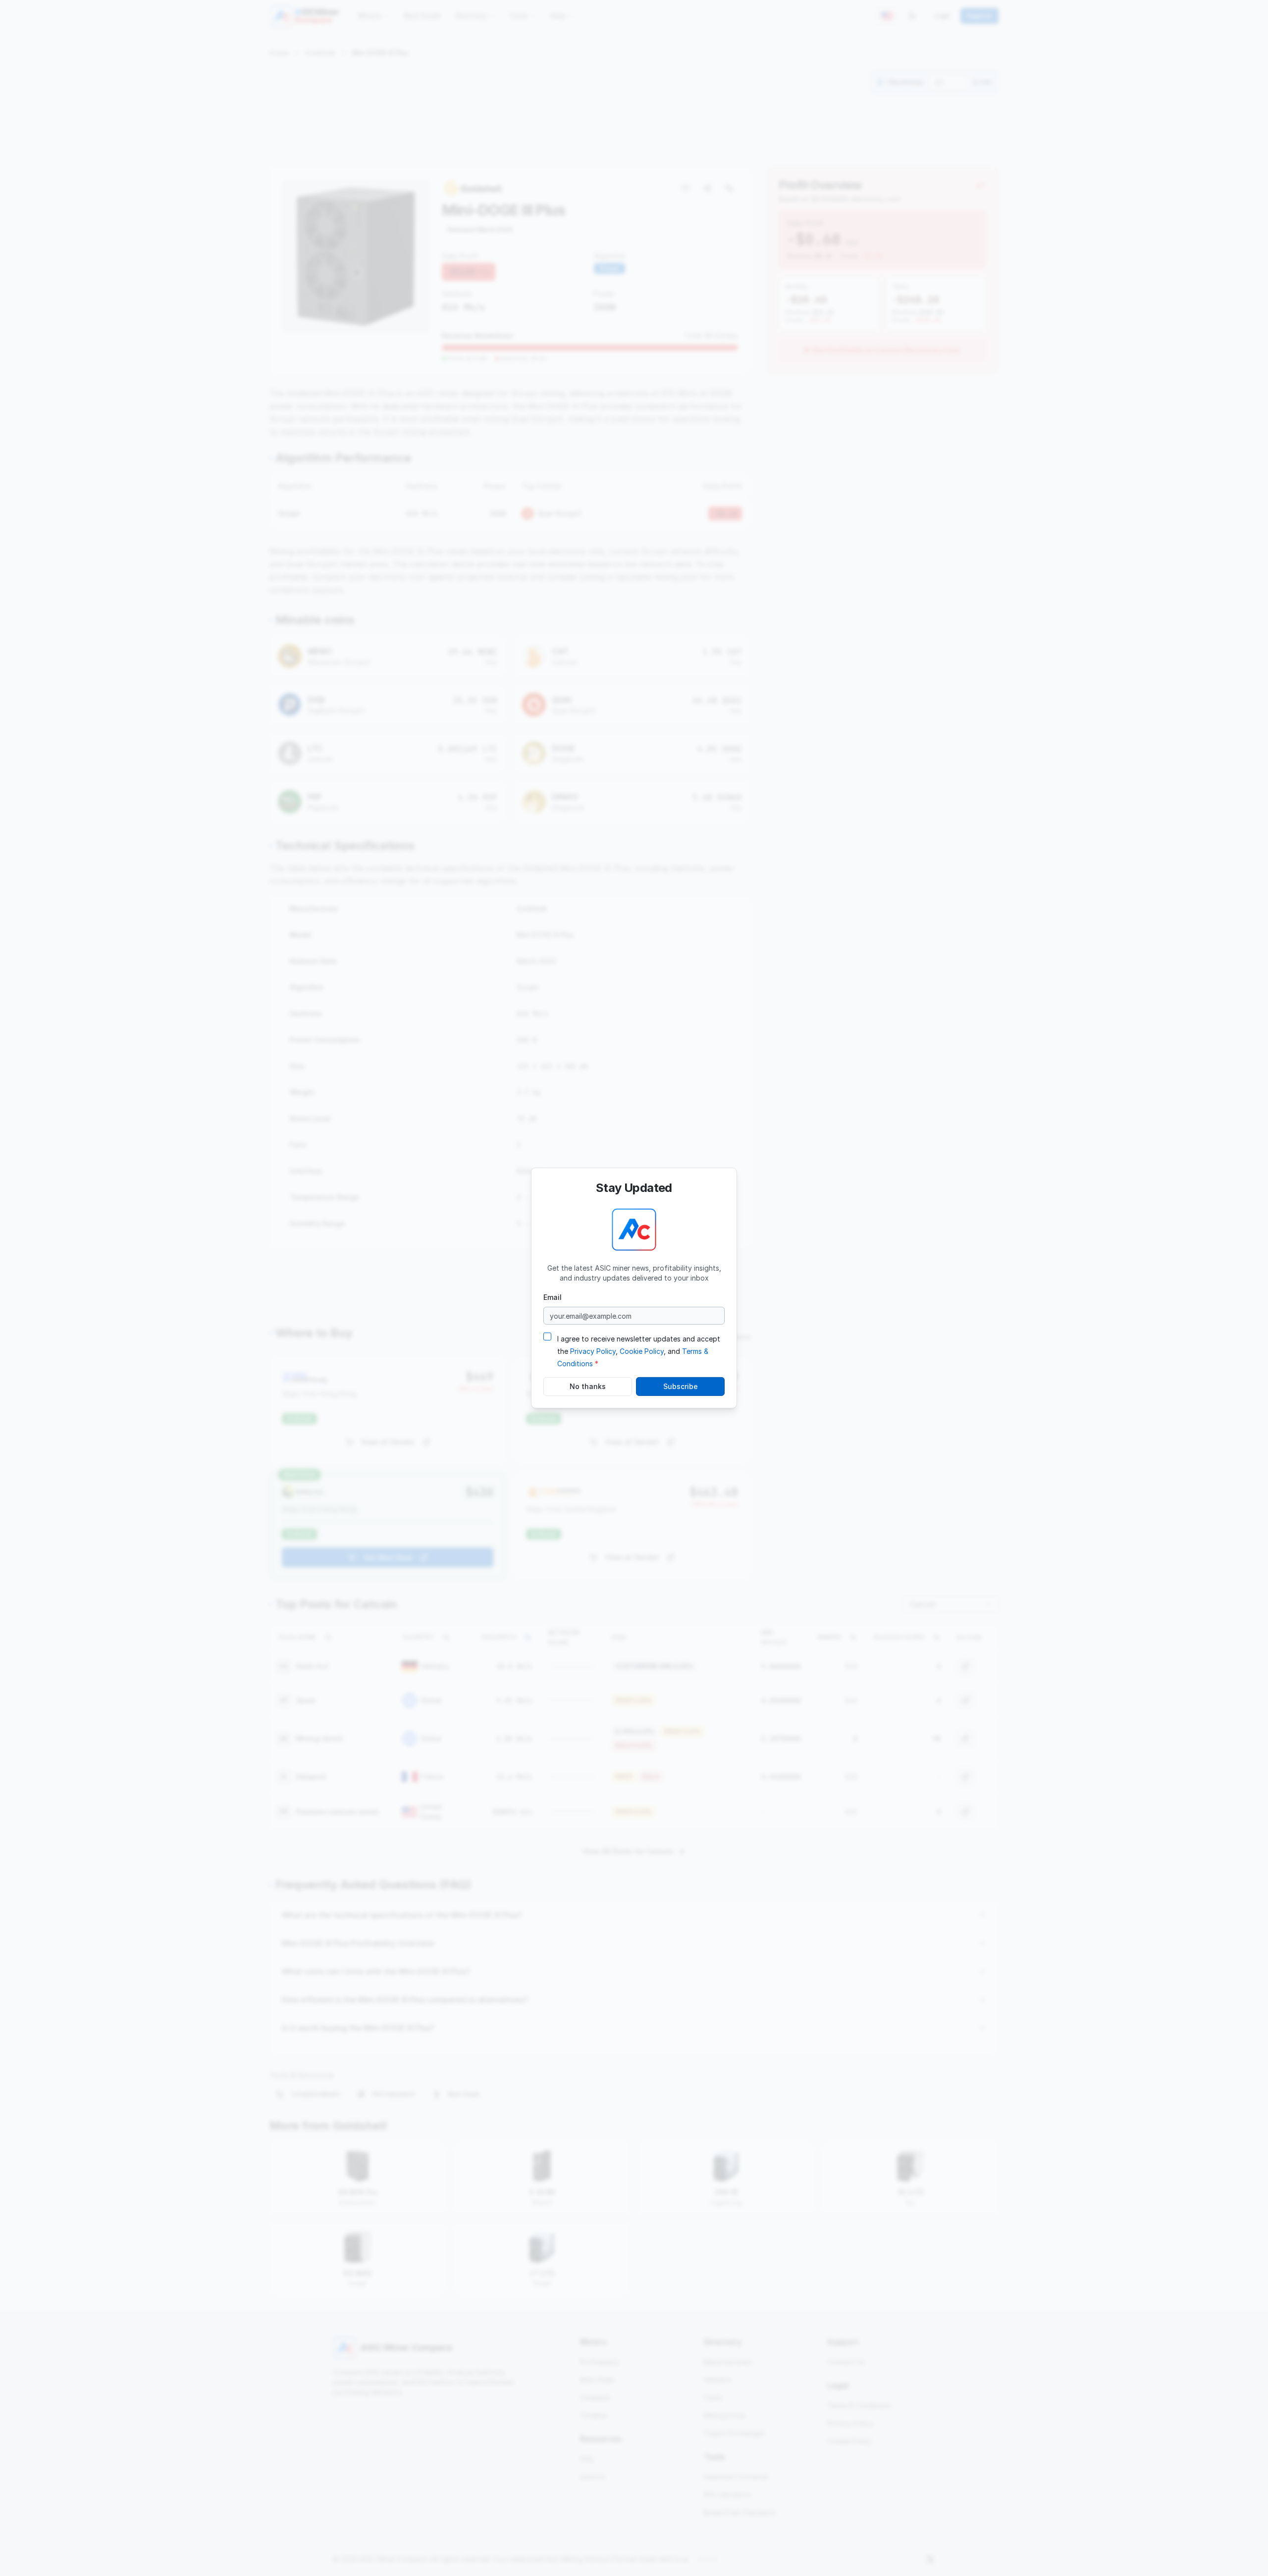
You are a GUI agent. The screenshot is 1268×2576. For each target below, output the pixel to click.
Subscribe (681, 1386)
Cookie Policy (642, 1351)
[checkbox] (547, 1337)
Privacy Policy (593, 1351)
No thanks (588, 1386)
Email (553, 1297)
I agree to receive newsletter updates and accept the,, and (639, 1351)
